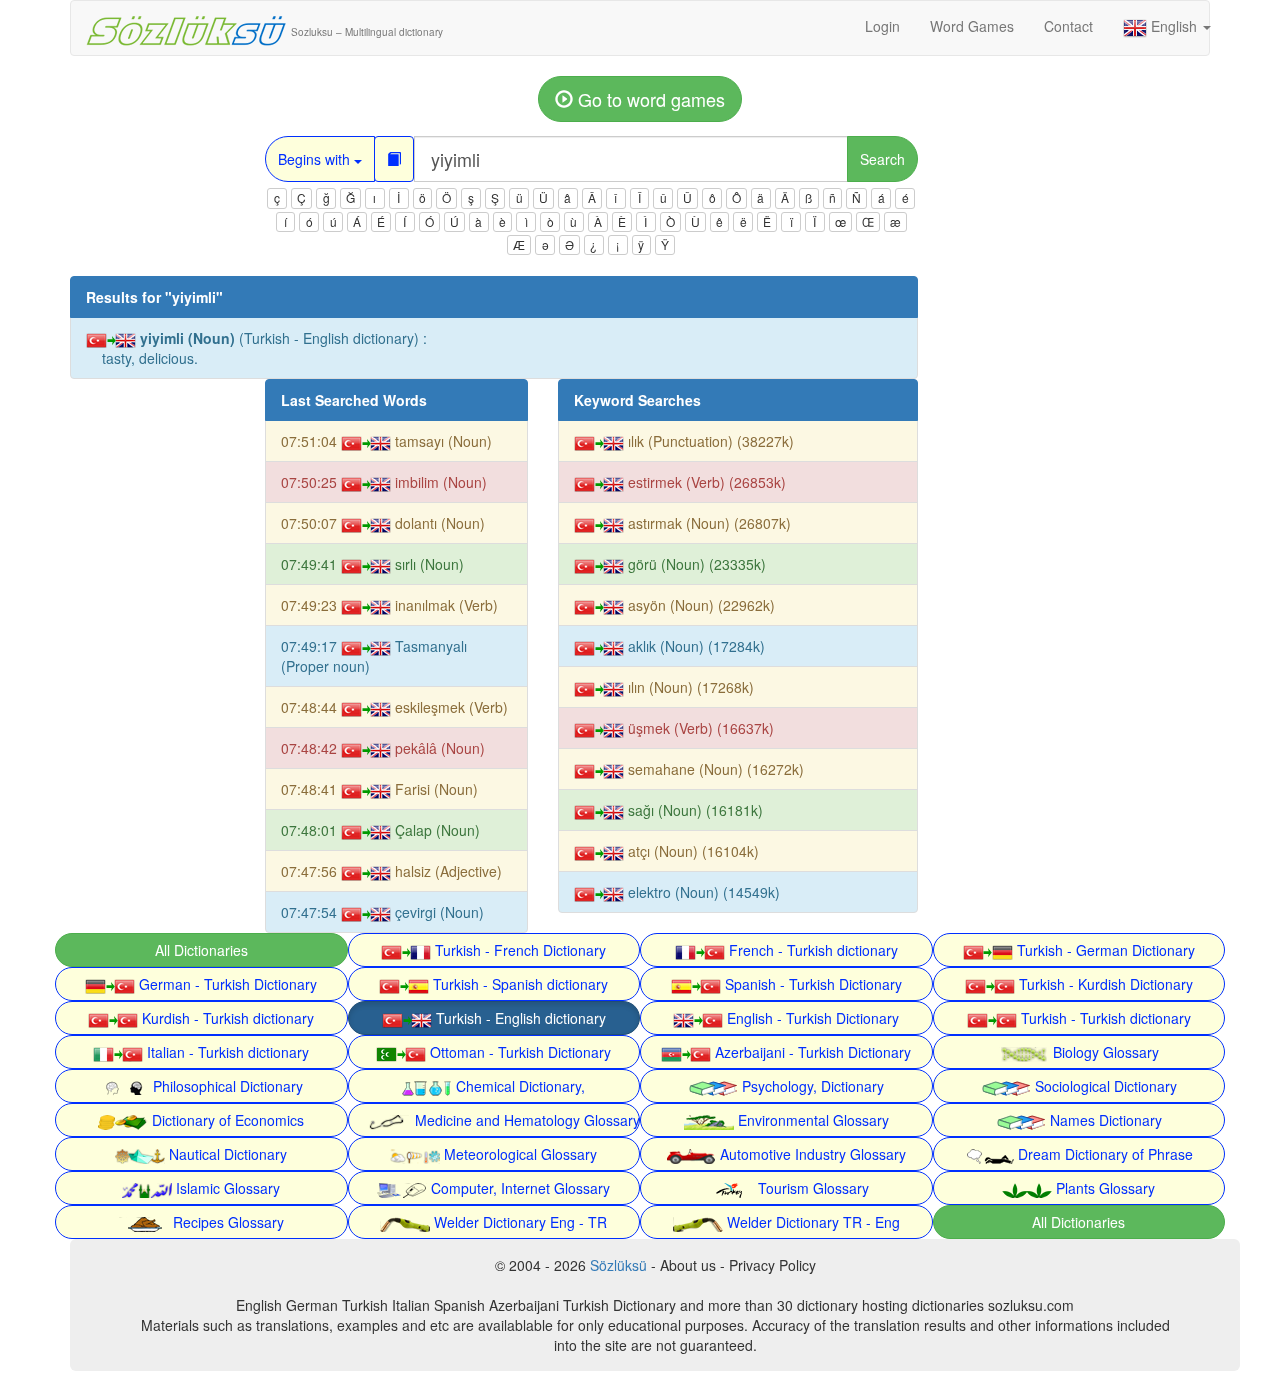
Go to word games (649, 99)
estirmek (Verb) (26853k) (705, 482)
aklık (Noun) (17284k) (694, 646)
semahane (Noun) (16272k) (714, 769)
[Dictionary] (394, 159)
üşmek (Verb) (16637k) (699, 728)
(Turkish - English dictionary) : (264, 348)
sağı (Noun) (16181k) (693, 810)
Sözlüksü (618, 1265)
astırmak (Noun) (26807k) (707, 523)
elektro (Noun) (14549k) (702, 892)
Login (882, 26)
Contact (1068, 26)
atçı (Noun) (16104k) (691, 851)
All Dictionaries (201, 950)
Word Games (972, 26)
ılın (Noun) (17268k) (689, 687)
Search (882, 159)
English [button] (1174, 26)
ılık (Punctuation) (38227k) (709, 441)
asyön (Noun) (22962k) (699, 605)
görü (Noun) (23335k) (695, 564)
